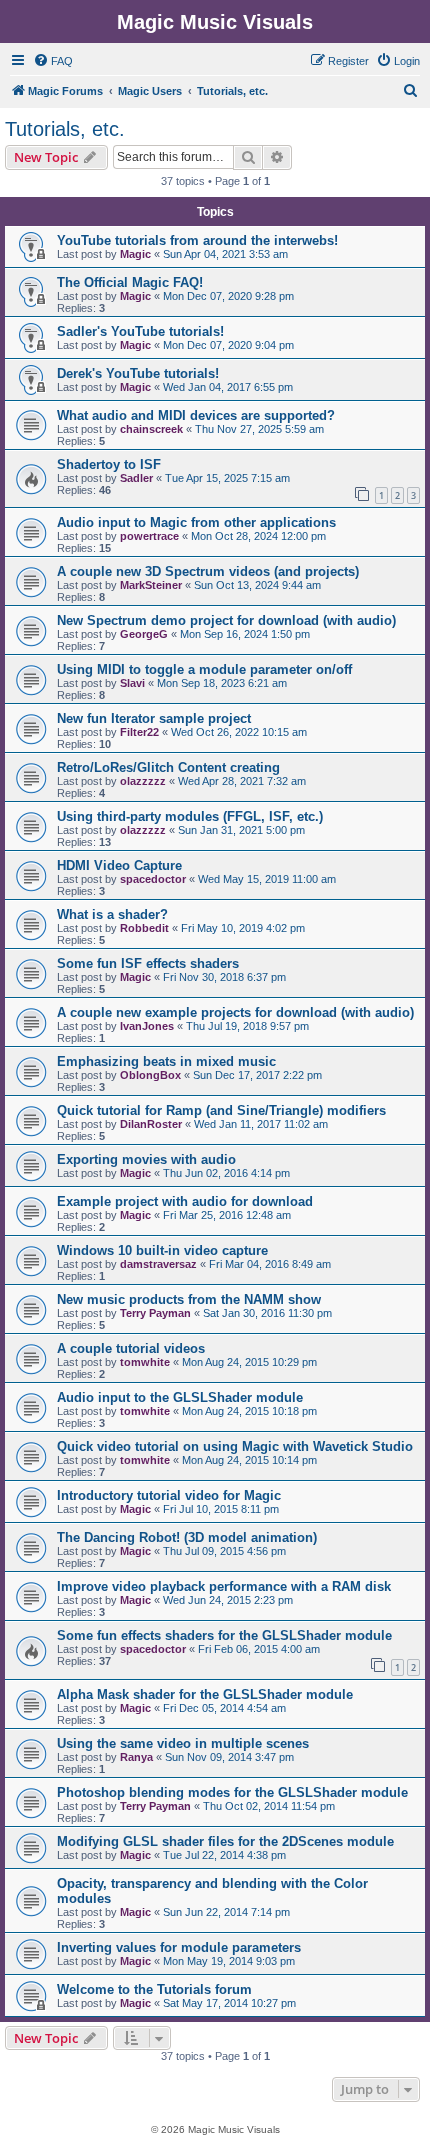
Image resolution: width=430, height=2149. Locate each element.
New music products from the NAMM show (189, 1299)
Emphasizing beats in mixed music (166, 1061)
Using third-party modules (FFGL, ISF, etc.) (190, 816)
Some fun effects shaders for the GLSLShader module (224, 1635)
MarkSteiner (151, 585)
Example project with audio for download (185, 1201)
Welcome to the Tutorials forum (154, 1989)
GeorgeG (144, 634)
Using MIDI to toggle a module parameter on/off (204, 669)
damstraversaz (158, 1264)
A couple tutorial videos (131, 1348)
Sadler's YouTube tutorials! (140, 331)
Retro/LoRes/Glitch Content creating (168, 767)
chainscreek (151, 429)
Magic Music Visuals (215, 22)
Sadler (136, 478)
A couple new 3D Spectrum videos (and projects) (208, 571)
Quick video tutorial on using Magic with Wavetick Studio (235, 1446)
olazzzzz (143, 781)
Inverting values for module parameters (179, 1947)
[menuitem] (53, 61)
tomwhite (145, 1362)
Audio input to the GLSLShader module (180, 1397)
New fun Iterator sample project (154, 718)
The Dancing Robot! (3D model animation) (187, 1537)
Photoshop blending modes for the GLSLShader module (232, 1792)
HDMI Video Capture (119, 865)
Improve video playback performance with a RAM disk (224, 1586)
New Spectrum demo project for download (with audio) (226, 620)
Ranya (136, 1757)
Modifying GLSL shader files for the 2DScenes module (225, 1841)
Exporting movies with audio (146, 1159)
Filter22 (139, 732)
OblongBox (150, 1075)
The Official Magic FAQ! (130, 282)
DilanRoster (151, 1124)
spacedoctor (153, 879)
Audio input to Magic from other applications (196, 522)
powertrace (149, 536)
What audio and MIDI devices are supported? (196, 415)
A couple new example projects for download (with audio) (235, 1012)
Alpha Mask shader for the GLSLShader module (205, 1694)
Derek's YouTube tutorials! (138, 373)
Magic (135, 254)
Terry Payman (155, 1313)
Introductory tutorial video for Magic (169, 1495)
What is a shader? (112, 914)
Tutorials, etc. (65, 129)
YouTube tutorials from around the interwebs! (197, 240)
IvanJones (147, 1026)
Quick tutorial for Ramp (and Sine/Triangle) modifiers (221, 1110)
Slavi (132, 683)
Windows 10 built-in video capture (162, 1250)
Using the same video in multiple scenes (183, 1743)
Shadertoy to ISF (109, 464)
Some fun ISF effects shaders (148, 963)
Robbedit (144, 928)
